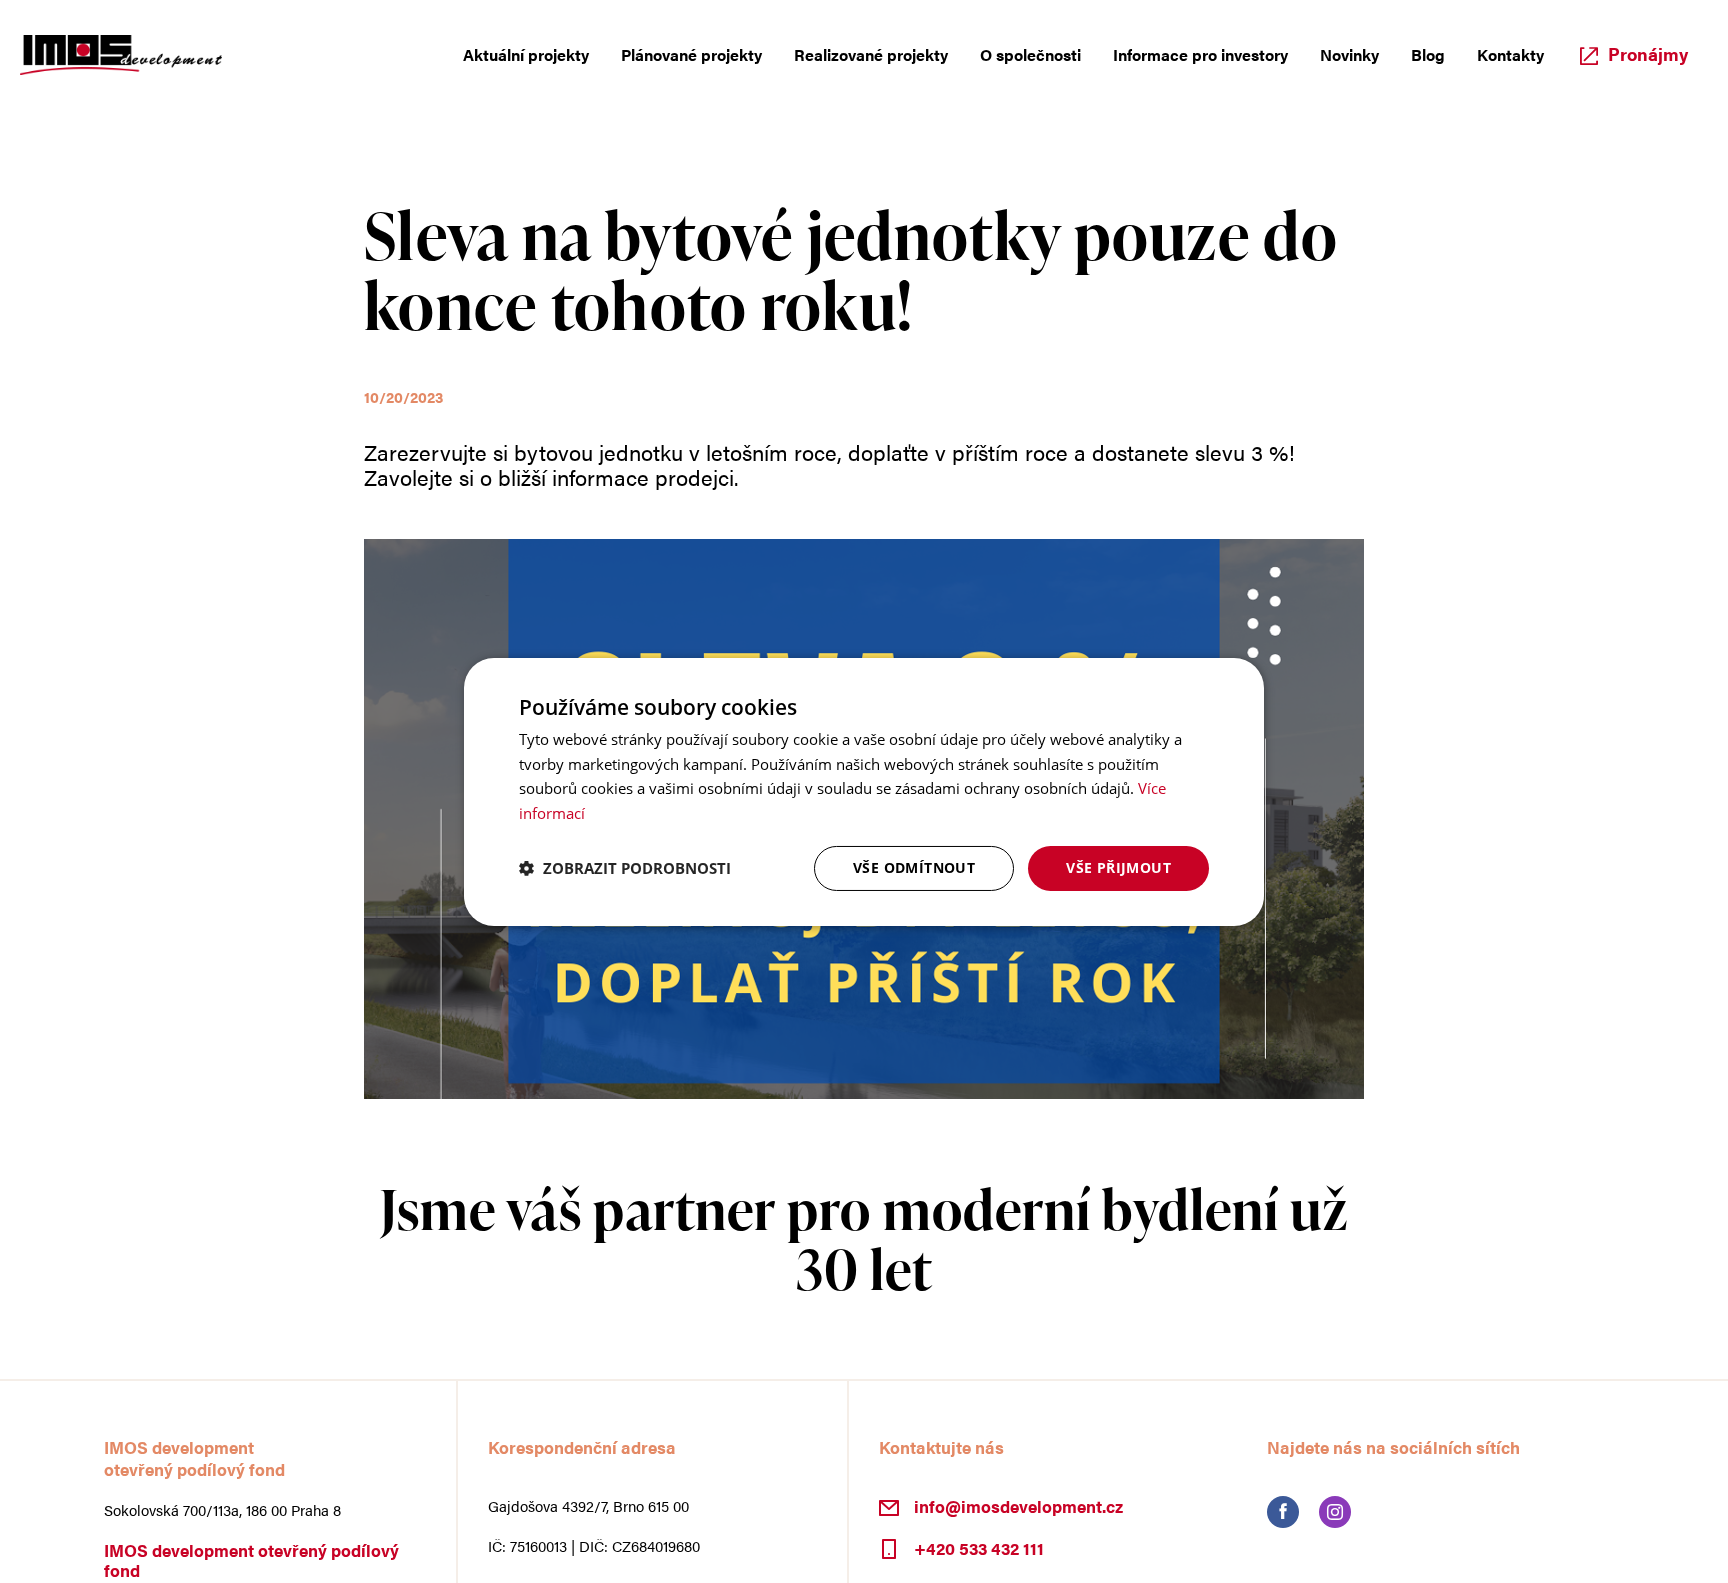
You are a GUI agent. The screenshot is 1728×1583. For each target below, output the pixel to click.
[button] (625, 868)
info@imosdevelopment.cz (1018, 1506)
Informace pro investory (1166, 69)
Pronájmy (1648, 69)
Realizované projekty (800, 69)
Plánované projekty (600, 69)
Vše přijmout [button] (1118, 867)
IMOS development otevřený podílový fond (251, 1560)
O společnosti (976, 69)
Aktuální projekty (416, 69)
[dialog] (864, 791)
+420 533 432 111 (979, 1547)
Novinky (1332, 69)
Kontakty (1506, 69)
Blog (1417, 69)
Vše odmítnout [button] (914, 867)
